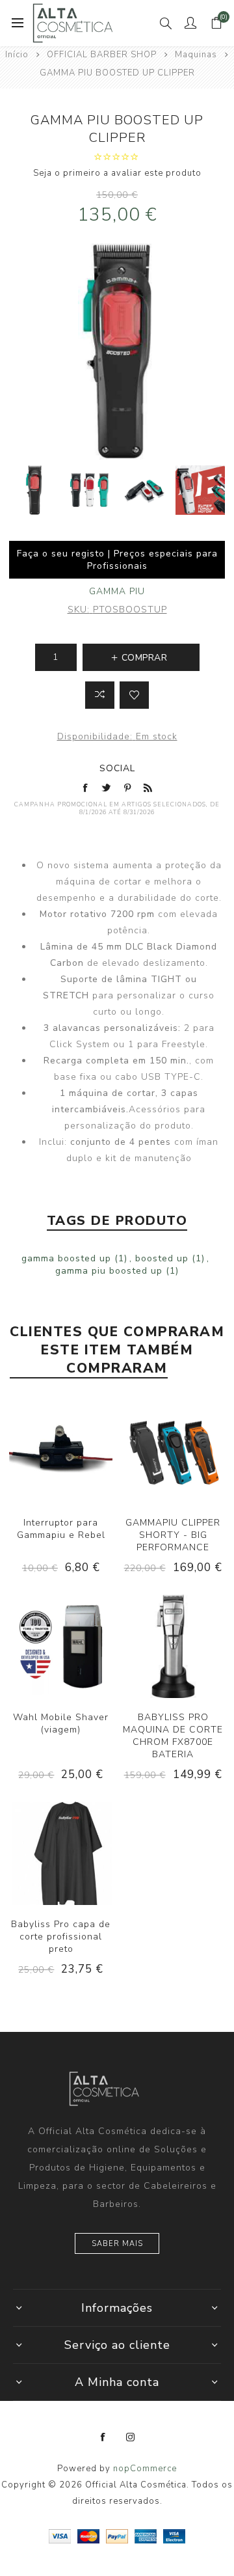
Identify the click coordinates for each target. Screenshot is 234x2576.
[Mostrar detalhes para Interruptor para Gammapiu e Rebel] (61, 1452)
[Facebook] (103, 2437)
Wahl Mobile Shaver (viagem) (61, 1723)
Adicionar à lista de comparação (100, 695)
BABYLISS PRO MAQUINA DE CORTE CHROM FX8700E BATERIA (173, 1736)
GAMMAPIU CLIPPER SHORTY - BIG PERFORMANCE (173, 1535)
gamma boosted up (66, 1258)
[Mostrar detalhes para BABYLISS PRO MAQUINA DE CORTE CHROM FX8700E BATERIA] (173, 1646)
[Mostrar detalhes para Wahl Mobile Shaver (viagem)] (61, 1646)
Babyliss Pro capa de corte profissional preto (61, 1937)
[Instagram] (131, 2437)
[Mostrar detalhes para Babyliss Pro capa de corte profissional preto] (61, 1853)
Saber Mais (117, 2244)
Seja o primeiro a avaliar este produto (117, 173)
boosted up (162, 1258)
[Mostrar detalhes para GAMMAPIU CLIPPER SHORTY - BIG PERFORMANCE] (173, 1452)
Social (117, 768)
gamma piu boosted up (109, 1271)
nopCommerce (145, 2469)
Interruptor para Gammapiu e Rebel (61, 1529)
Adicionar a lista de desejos (134, 695)
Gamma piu (117, 591)
